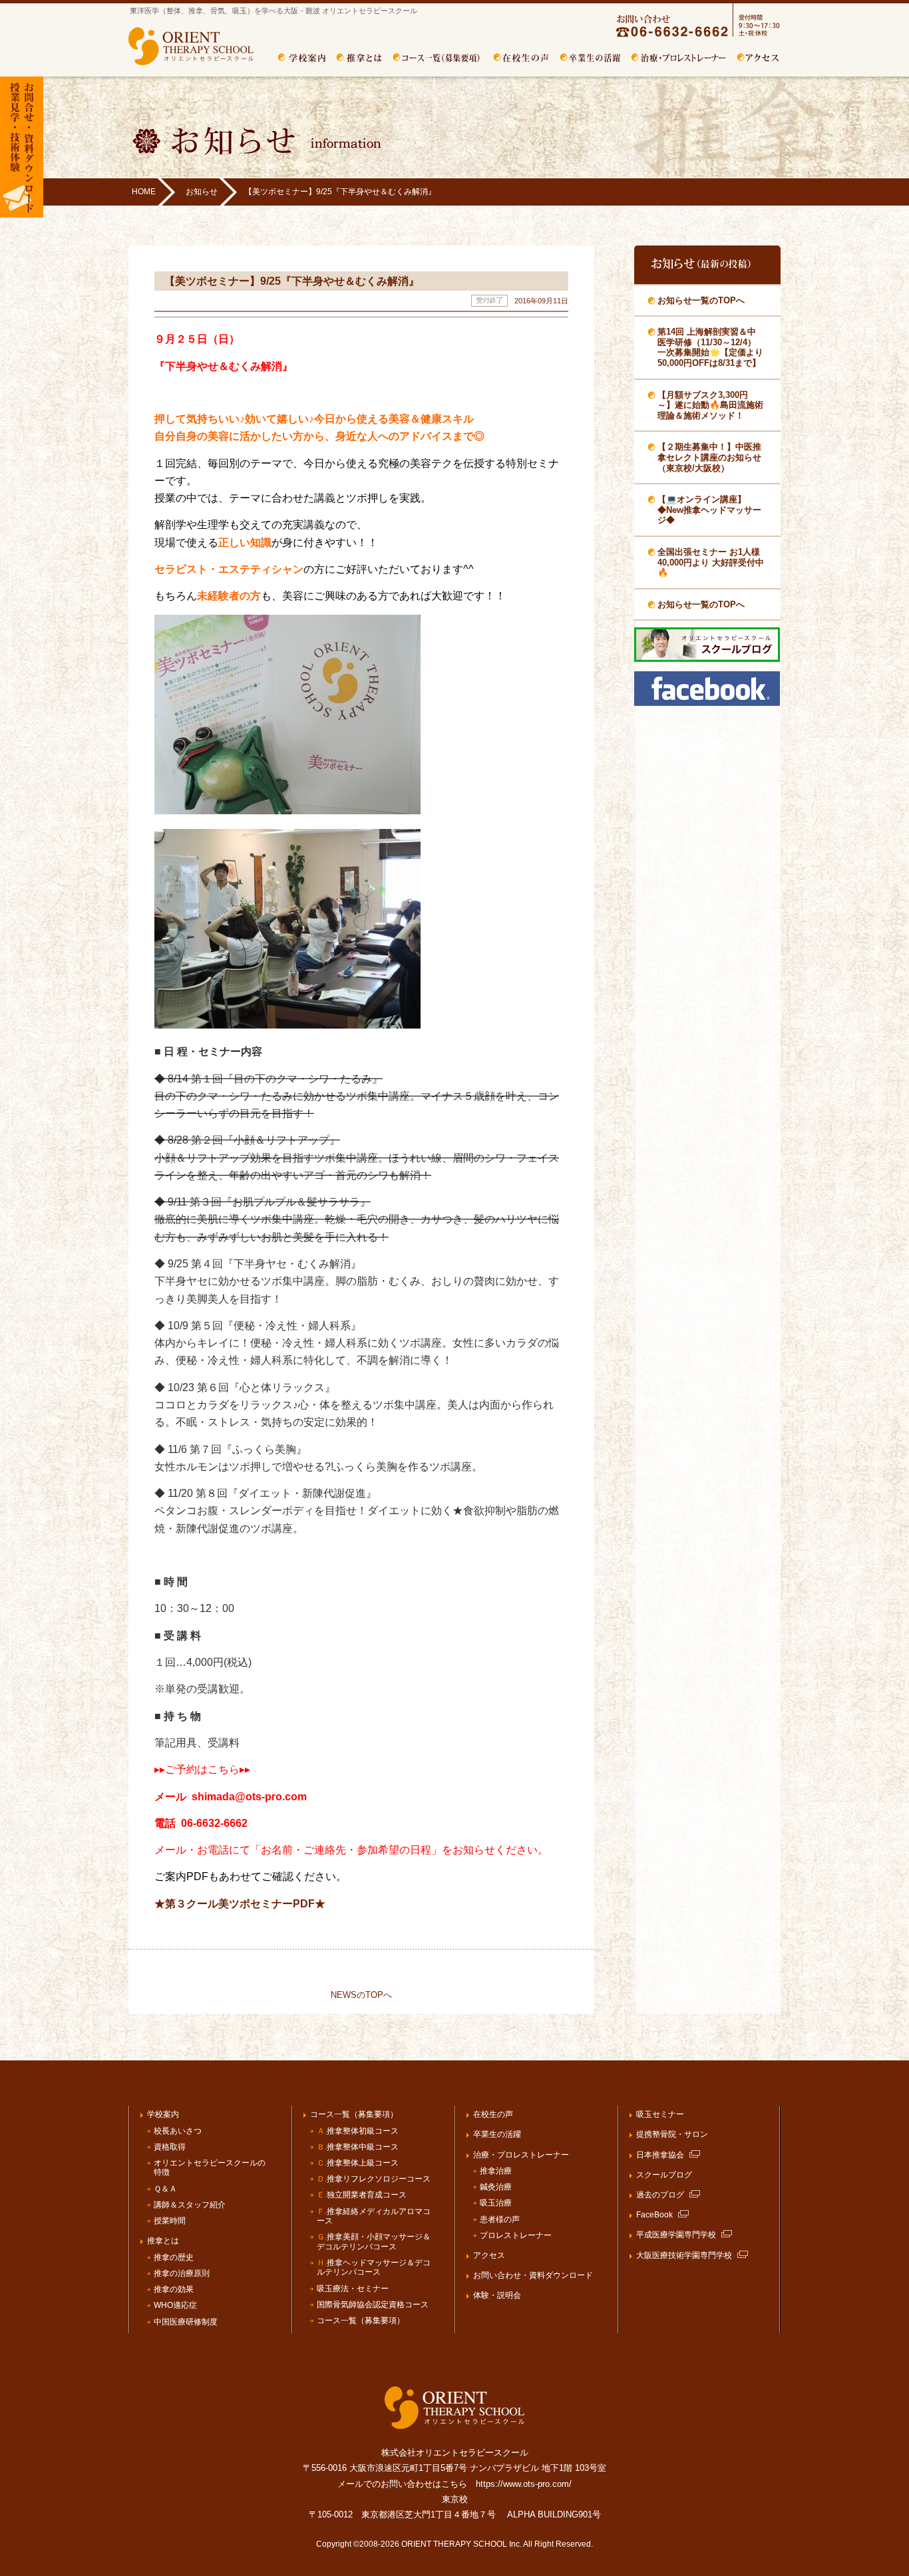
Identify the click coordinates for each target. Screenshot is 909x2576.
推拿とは (359, 58)
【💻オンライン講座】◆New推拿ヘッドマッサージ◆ (709, 510)
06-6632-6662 (214, 1823)
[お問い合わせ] (685, 35)
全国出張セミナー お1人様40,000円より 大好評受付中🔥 (711, 562)
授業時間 (170, 2221)
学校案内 (302, 58)
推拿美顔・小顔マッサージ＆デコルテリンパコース (374, 2242)
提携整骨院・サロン (672, 2134)
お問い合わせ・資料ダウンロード (533, 2275)
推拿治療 (496, 2171)
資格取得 (170, 2147)
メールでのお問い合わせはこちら (402, 2484)
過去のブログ (660, 2195)
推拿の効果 (174, 2289)
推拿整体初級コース (358, 2131)
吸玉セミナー (660, 2114)
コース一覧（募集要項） (438, 58)
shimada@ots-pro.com (249, 1797)
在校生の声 (493, 2114)
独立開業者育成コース (362, 2195)
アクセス (759, 58)
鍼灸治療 (496, 2187)
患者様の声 (500, 2219)
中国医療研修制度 (186, 2322)
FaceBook (654, 2215)
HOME (144, 192)
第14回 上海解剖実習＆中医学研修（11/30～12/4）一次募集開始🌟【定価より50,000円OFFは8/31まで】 (710, 347)
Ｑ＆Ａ (165, 2189)
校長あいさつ (178, 2131)
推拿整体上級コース (358, 2163)
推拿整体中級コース (358, 2147)
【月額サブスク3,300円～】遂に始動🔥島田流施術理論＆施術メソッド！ (710, 405)
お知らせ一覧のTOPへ (701, 300)
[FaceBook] (707, 703)
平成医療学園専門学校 (676, 2235)
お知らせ (202, 192)
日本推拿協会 (660, 2155)
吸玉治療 (496, 2203)
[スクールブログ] (707, 659)
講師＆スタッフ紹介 (190, 2205)
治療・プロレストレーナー (679, 58)
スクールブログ (664, 2175)
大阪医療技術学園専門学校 (684, 2255)
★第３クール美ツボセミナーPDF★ (240, 1904)
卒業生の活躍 (590, 58)
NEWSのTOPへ (361, 1995)
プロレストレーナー (516, 2235)
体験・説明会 (497, 2295)
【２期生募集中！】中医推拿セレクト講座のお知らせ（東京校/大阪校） (709, 457)
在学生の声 (521, 58)
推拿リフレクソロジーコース (374, 2179)
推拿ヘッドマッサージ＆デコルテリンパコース (374, 2268)
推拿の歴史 (174, 2257)
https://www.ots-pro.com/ (524, 2484)
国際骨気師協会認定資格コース (373, 2305)
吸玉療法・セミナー (353, 2289)
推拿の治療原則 (182, 2273)
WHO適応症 (175, 2305)
